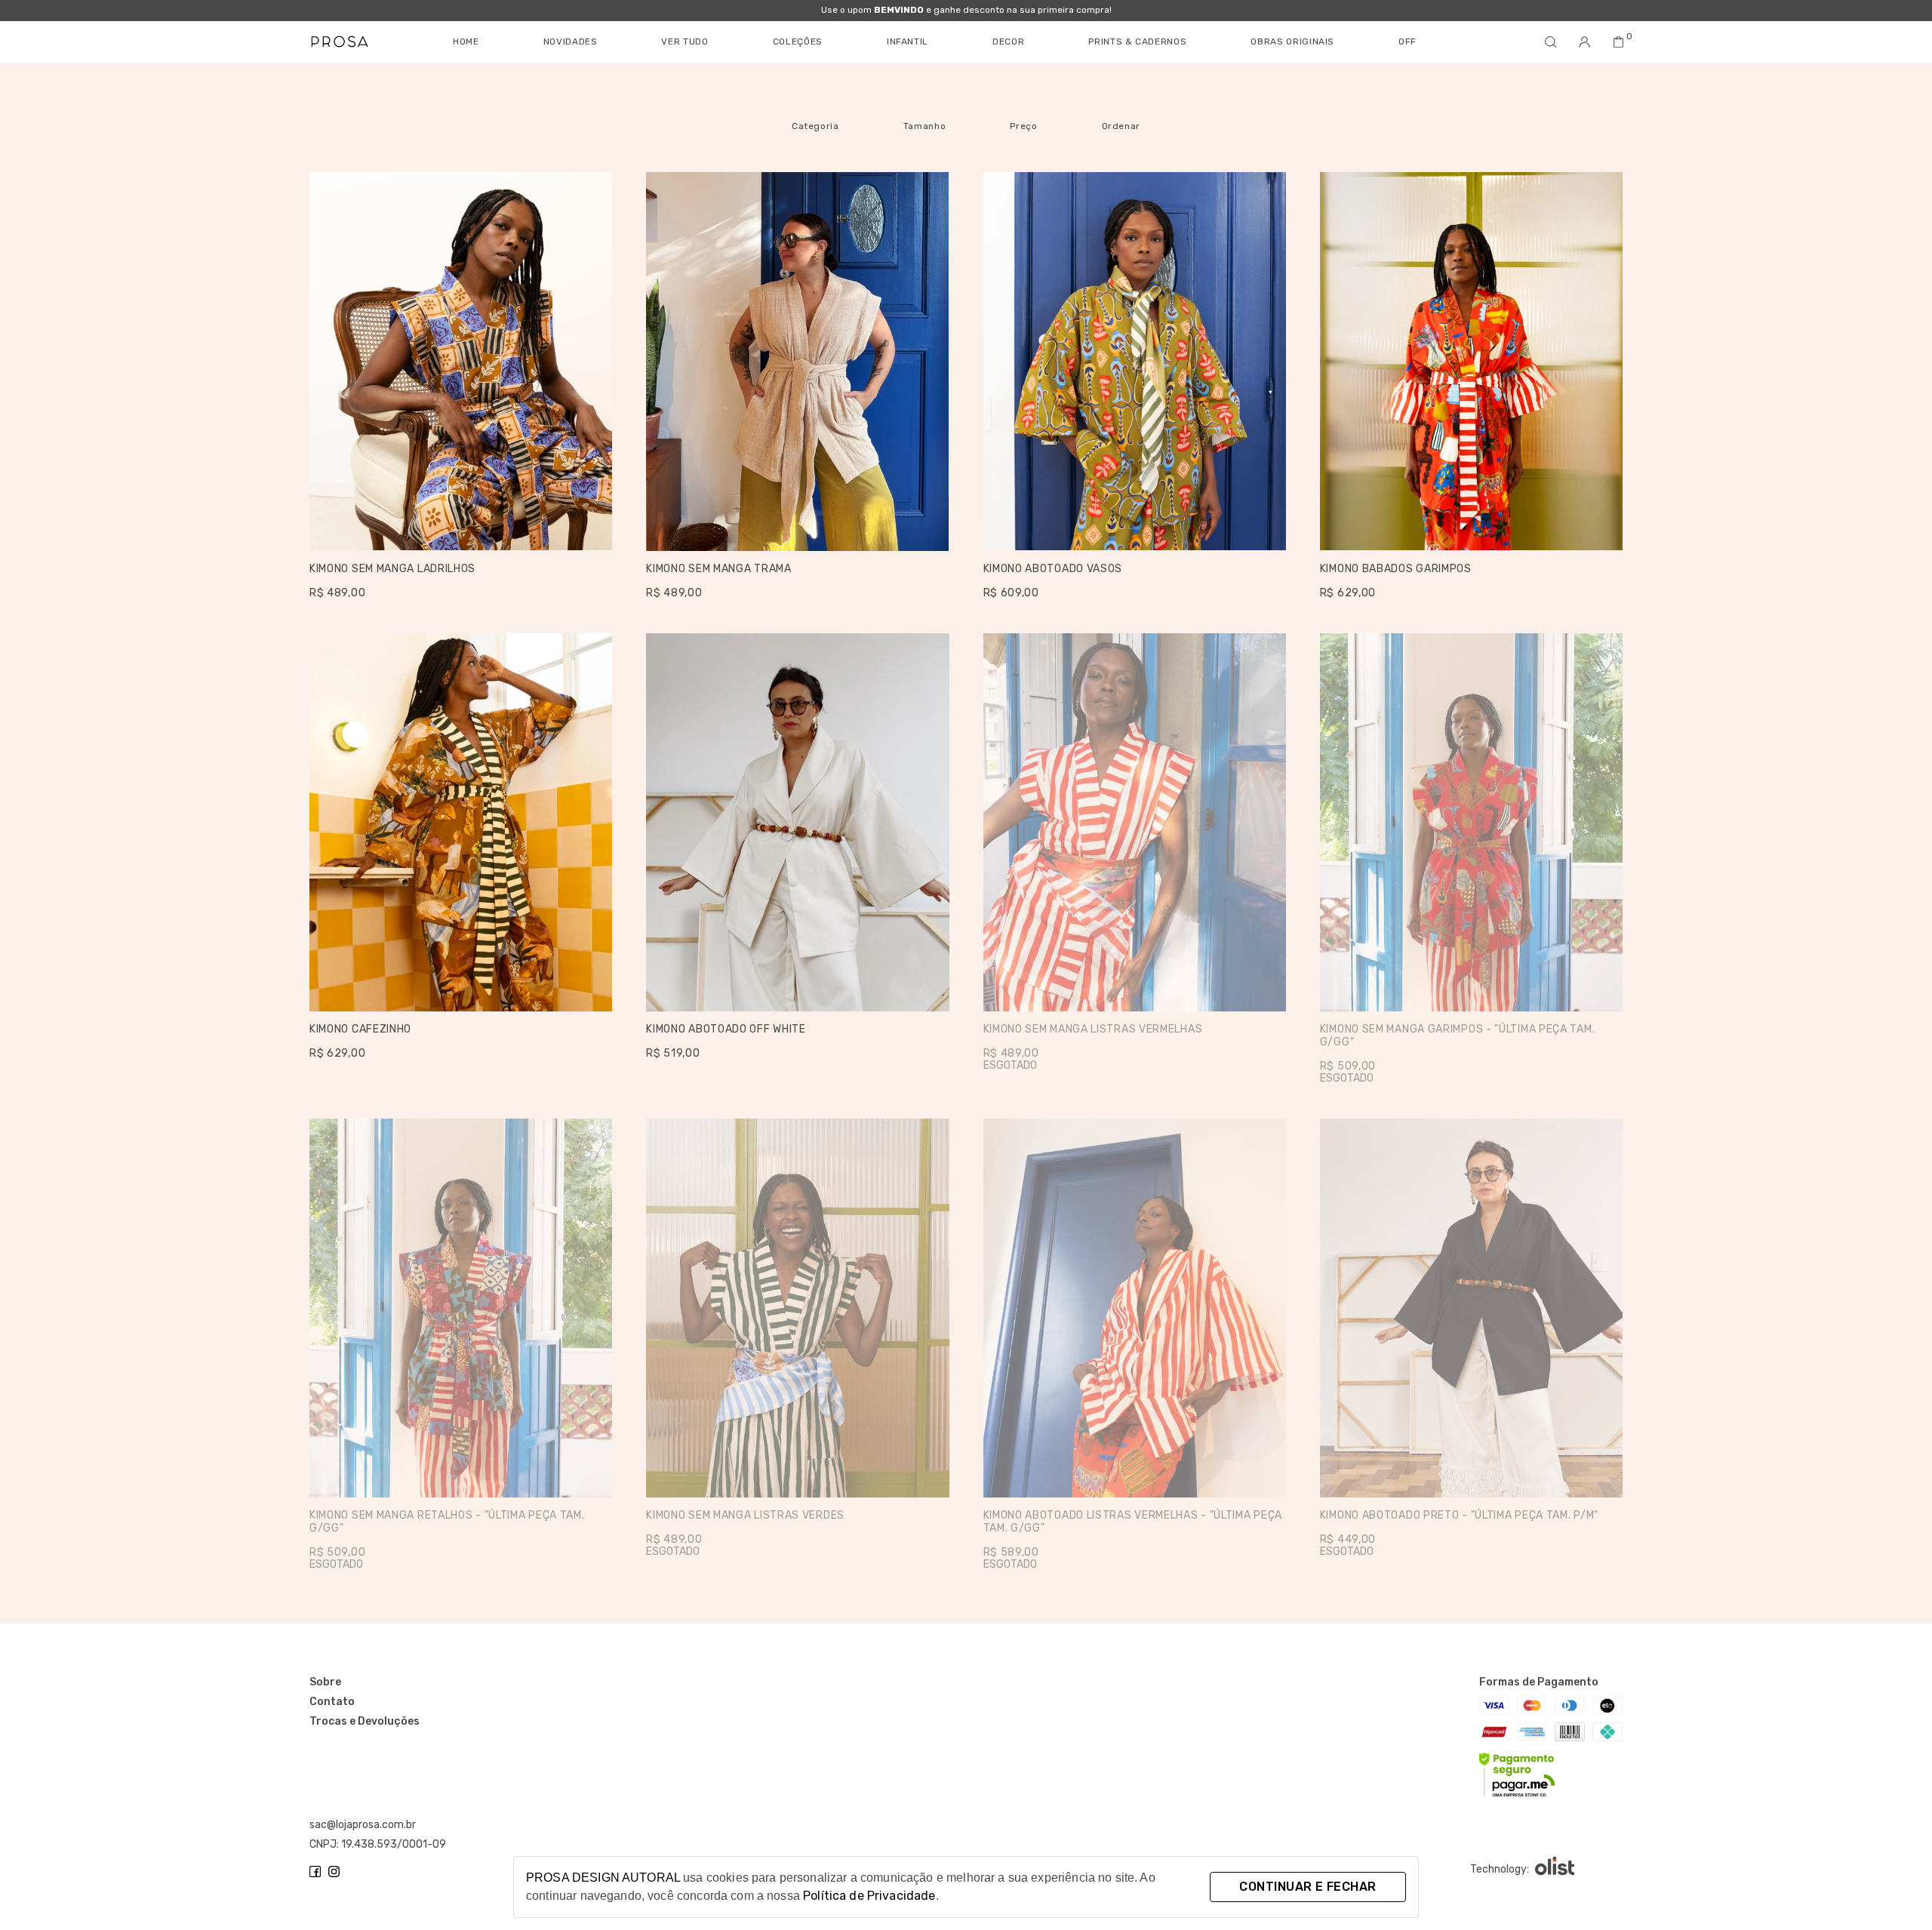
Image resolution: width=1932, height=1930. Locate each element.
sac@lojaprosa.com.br (363, 1825)
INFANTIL (908, 42)
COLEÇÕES (798, 42)
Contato (332, 1702)
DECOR (1008, 42)
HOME (466, 42)
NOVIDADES (571, 42)
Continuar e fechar (1307, 1887)
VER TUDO (685, 42)
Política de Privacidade (869, 1896)
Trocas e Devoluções (365, 1722)
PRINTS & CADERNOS (1137, 42)
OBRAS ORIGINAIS (1292, 42)
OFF (1407, 42)
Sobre (325, 1682)
